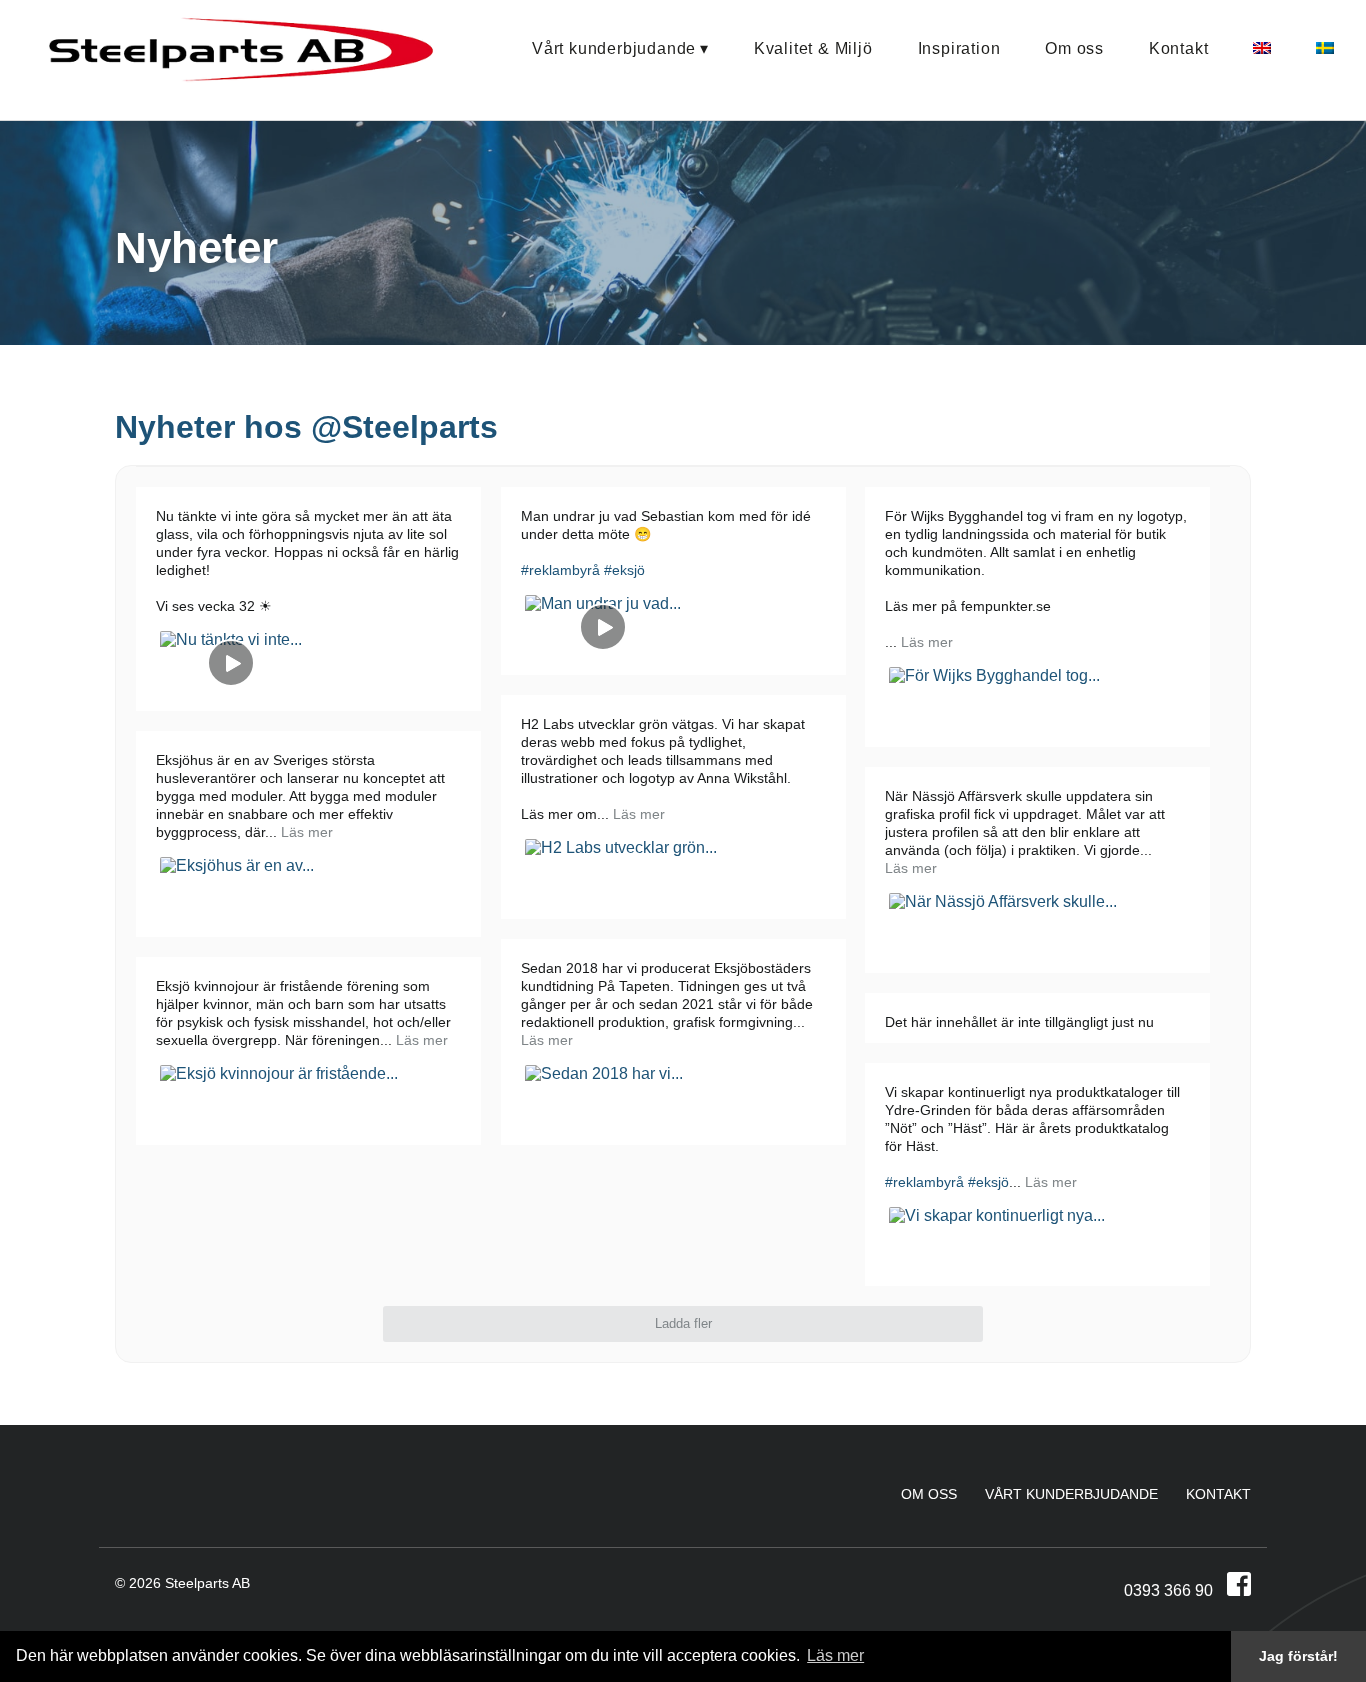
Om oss (1074, 48)
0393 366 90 (1168, 1590)
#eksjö (624, 570)
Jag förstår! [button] (1298, 1656)
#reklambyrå (560, 570)
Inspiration (959, 48)
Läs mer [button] (835, 1655)
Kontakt (1179, 48)
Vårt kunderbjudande (614, 48)
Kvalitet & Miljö (813, 48)
